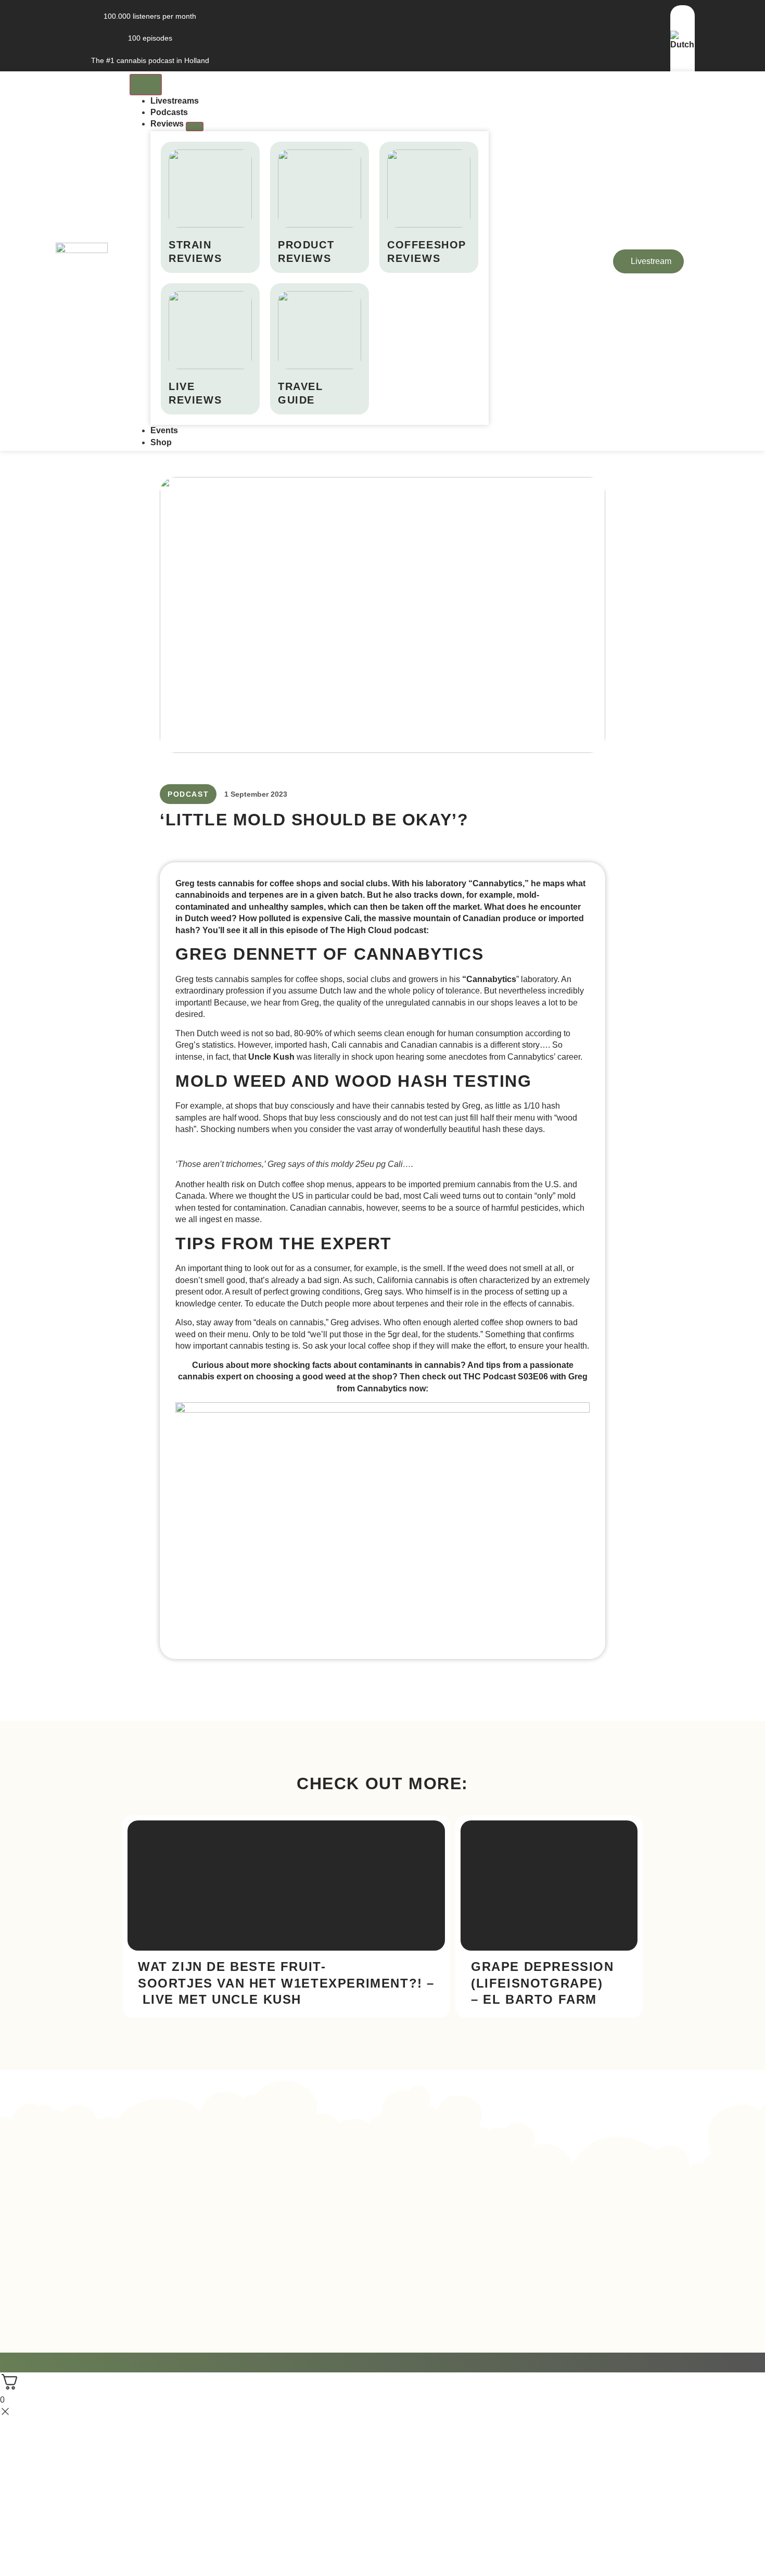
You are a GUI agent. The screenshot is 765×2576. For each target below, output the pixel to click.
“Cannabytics (489, 979)
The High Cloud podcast (378, 930)
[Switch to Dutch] (683, 45)
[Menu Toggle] (146, 84)
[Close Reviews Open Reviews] (195, 127)
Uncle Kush (271, 1057)
